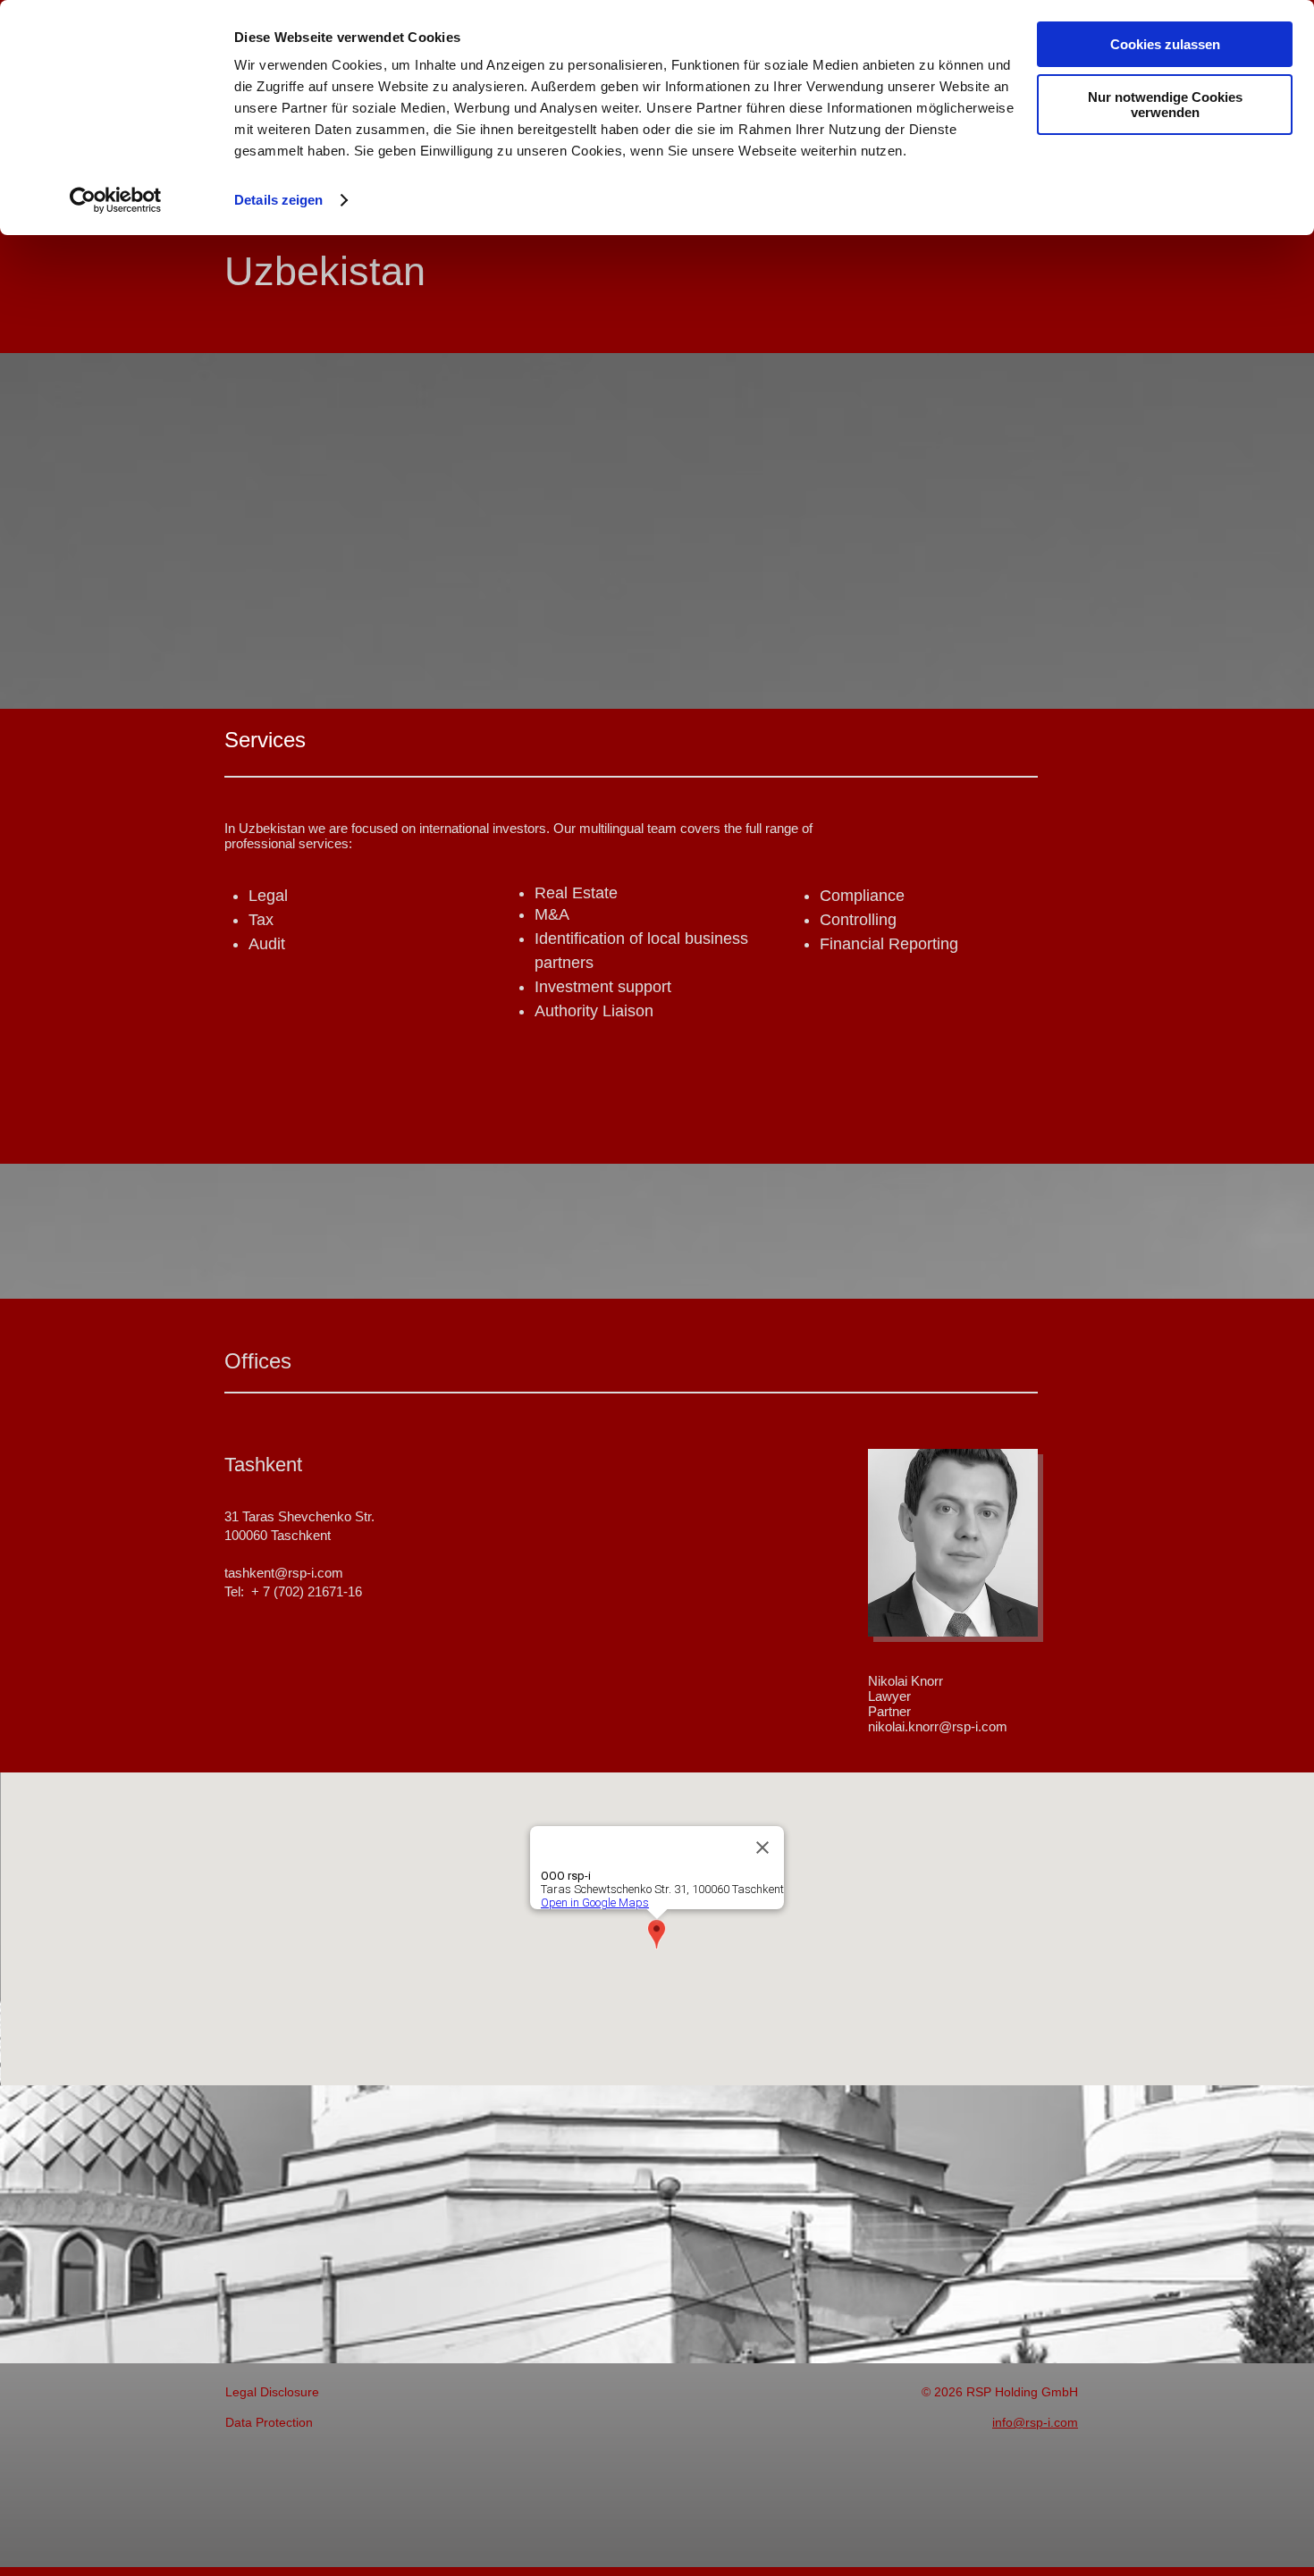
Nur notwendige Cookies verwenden (1165, 105)
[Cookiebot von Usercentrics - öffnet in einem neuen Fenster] (116, 200)
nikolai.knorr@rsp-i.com (938, 1726)
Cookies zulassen (1165, 44)
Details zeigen (278, 200)
